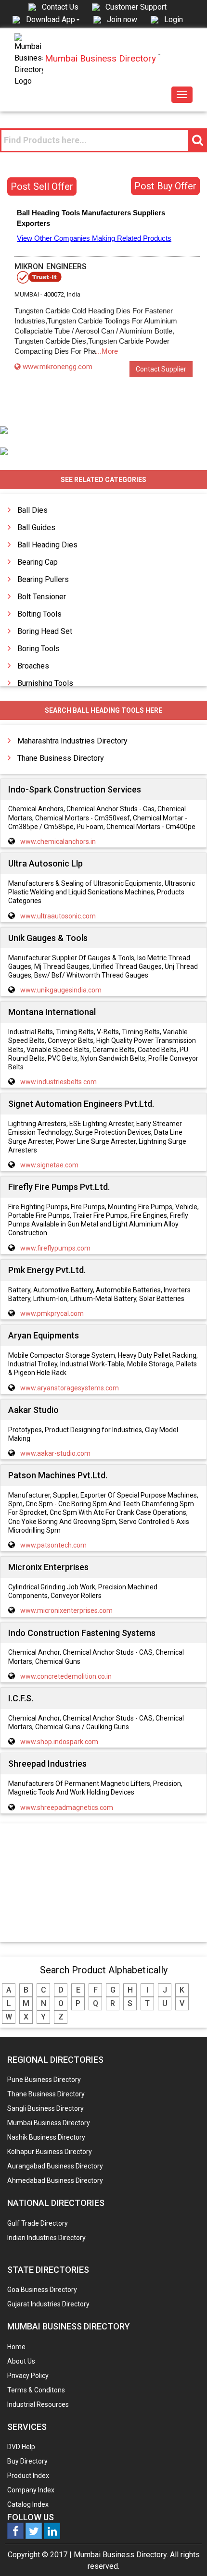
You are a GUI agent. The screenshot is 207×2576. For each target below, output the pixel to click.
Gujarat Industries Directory (48, 2304)
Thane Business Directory (61, 758)
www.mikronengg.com (58, 367)
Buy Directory (27, 2461)
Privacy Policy (28, 2376)
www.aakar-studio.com (55, 1453)
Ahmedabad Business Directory (55, 2180)
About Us (21, 2361)
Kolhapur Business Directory (50, 2152)
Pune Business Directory (44, 2080)
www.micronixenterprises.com (66, 1610)
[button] (53, 19)
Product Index (28, 2476)
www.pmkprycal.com (52, 1313)
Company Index (31, 2490)
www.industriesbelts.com (58, 1082)
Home (16, 2347)
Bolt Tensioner (42, 597)
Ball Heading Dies (47, 545)
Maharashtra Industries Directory (72, 741)
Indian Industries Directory (46, 2238)
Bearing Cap (38, 562)
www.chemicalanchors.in (58, 842)
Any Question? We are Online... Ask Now (185, 2553)
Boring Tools (39, 649)
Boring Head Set (45, 631)
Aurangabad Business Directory (55, 2166)
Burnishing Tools (45, 683)
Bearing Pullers (43, 579)
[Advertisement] (103, 1883)
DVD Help (21, 2447)
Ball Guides (36, 527)
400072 (54, 294)
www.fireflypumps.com (55, 1248)
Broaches (33, 666)
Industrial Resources (38, 2404)
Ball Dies (32, 510)
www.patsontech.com (53, 1545)
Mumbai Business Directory (49, 2123)
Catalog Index (28, 2504)
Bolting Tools (39, 614)
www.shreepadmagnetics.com (67, 1808)
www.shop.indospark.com (59, 1742)
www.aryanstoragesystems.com (70, 1388)
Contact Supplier (161, 369)
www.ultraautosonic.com (58, 916)
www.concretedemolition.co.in (66, 1676)
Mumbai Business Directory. (121, 2555)
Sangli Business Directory (45, 2108)
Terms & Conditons (36, 2390)
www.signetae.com (49, 1165)
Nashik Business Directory (46, 2137)
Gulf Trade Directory (38, 2223)
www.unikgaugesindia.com (61, 990)
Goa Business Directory (42, 2290)
